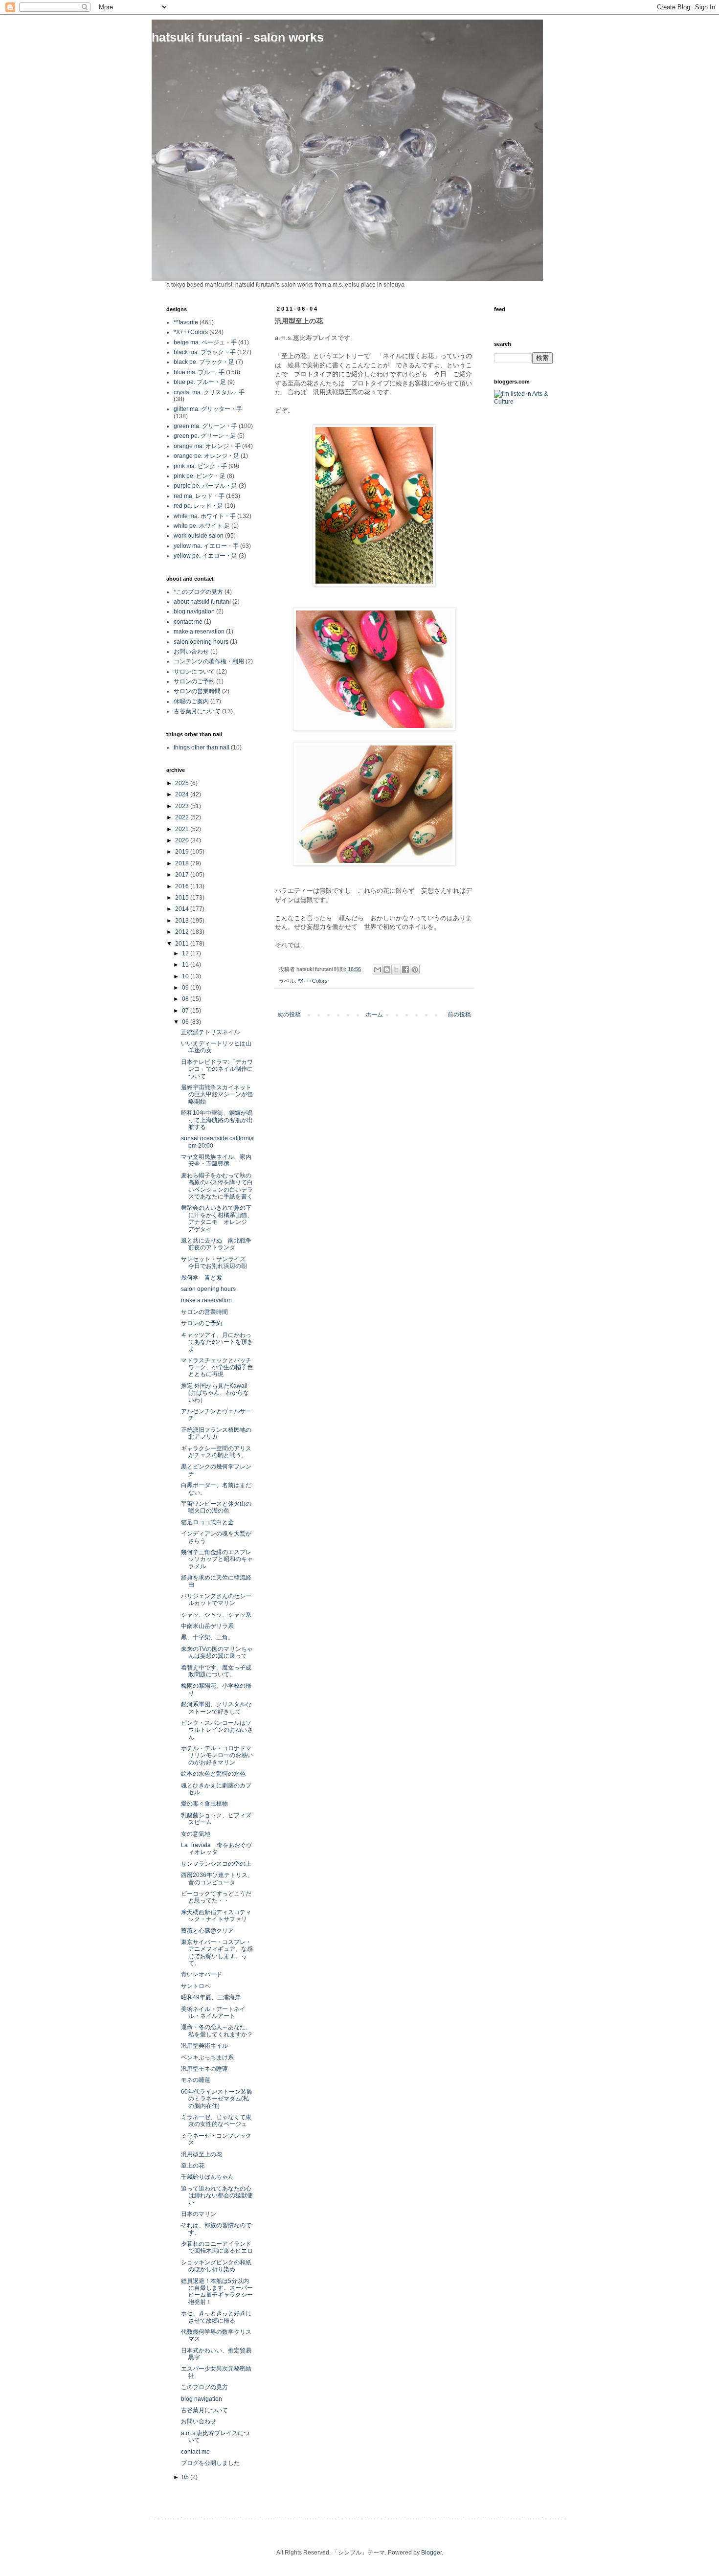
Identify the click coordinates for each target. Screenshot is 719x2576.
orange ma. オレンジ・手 (207, 446)
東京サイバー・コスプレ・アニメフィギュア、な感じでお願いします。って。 (217, 1953)
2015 (183, 898)
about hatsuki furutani (202, 602)
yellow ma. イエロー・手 (206, 546)
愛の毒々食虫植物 (204, 1804)
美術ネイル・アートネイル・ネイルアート (213, 2012)
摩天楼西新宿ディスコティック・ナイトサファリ (216, 1916)
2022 (183, 817)
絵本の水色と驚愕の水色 (213, 1774)
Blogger (431, 2553)
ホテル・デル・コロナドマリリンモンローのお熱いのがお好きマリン (217, 1755)
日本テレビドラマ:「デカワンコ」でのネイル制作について (217, 1069)
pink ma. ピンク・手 (200, 466)
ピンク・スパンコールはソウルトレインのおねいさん (217, 1730)
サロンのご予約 (194, 681)
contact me (188, 622)
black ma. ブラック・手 (205, 352)
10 (186, 976)
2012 (183, 932)
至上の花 (193, 2166)
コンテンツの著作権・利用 (209, 661)
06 (186, 1022)
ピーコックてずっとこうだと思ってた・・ (216, 1897)
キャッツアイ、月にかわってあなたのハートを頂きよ (217, 1342)
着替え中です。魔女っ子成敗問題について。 (216, 1671)
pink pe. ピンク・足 (200, 476)
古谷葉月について (197, 711)
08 (186, 999)
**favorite (186, 322)
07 (186, 1011)
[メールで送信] (378, 970)
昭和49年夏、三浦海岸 (211, 1997)
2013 (183, 921)
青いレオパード (202, 1974)
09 (186, 988)
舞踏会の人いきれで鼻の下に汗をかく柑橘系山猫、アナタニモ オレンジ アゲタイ (217, 1218)
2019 (183, 852)
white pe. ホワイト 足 (202, 526)
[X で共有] (396, 970)
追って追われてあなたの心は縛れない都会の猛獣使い (217, 2196)
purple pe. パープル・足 (205, 486)
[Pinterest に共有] (415, 970)
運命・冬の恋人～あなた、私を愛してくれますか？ (217, 2031)
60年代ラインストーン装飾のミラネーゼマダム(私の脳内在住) (217, 2099)
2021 (183, 829)
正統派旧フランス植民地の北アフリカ (216, 1433)
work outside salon (199, 536)
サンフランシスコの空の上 (216, 1864)
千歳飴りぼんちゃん (207, 2177)
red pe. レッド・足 (198, 506)
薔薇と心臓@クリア (207, 1931)
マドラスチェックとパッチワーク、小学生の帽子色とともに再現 (217, 1367)
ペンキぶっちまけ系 (207, 2057)
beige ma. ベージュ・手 (205, 342)
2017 (183, 875)
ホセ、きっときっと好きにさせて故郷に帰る (216, 2317)
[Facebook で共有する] (405, 970)
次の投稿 (289, 1015)
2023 (183, 806)
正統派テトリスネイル (210, 1032)
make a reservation (199, 632)
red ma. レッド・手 (199, 496)
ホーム (374, 1015)
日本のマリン (199, 2214)
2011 (183, 944)
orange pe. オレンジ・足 (206, 456)
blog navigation (194, 611)
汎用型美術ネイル (204, 2046)
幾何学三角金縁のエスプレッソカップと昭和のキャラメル (217, 1559)
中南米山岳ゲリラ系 (207, 1626)
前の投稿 (459, 1015)
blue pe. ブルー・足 (200, 382)
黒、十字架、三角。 (207, 1637)
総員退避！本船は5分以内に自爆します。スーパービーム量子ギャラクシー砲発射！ (217, 2292)
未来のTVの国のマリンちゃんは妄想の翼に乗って (217, 1652)
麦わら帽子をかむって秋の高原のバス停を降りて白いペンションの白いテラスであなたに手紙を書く (217, 1186)
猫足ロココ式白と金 (207, 1522)
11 (186, 965)
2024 (183, 794)
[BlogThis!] (387, 970)
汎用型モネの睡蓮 (204, 2069)
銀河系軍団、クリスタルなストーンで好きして (216, 1708)
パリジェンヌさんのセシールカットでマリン (216, 1600)
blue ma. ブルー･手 (199, 372)
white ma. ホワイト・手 (205, 516)
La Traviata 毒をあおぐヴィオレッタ (216, 1849)
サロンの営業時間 (197, 691)
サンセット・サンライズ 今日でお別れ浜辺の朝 (216, 1263)
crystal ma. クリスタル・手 (209, 392)
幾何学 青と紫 (202, 1278)
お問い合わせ (191, 652)
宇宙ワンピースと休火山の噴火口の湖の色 (216, 1507)
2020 (183, 840)
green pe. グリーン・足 (205, 436)
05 (186, 2477)
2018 (183, 863)
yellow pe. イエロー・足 (205, 556)
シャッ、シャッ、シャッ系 (216, 1615)
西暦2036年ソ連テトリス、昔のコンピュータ (217, 1878)
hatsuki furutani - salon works (238, 37)
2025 (183, 783)
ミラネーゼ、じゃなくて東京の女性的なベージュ (216, 2121)
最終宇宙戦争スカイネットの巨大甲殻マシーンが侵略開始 (217, 1095)
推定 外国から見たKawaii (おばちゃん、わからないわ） (215, 1393)
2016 (183, 886)
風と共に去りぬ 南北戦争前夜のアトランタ (216, 1244)
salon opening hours (201, 642)
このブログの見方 (204, 2387)
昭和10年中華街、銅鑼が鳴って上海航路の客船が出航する (217, 1120)
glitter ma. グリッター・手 (208, 409)
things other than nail (202, 747)
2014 (183, 909)
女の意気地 (196, 1834)
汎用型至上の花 (202, 2154)
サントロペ (196, 1986)
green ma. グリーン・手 (205, 426)
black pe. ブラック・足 (204, 362)
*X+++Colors (313, 981)
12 (186, 953)
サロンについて (194, 672)
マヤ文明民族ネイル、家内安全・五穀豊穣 (216, 1160)
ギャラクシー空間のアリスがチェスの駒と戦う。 (216, 1452)
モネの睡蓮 (196, 2080)
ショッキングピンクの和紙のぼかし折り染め (216, 2266)
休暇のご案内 (191, 701)
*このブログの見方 (198, 592)
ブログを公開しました (210, 2463)
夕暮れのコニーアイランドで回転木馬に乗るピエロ (217, 2247)
